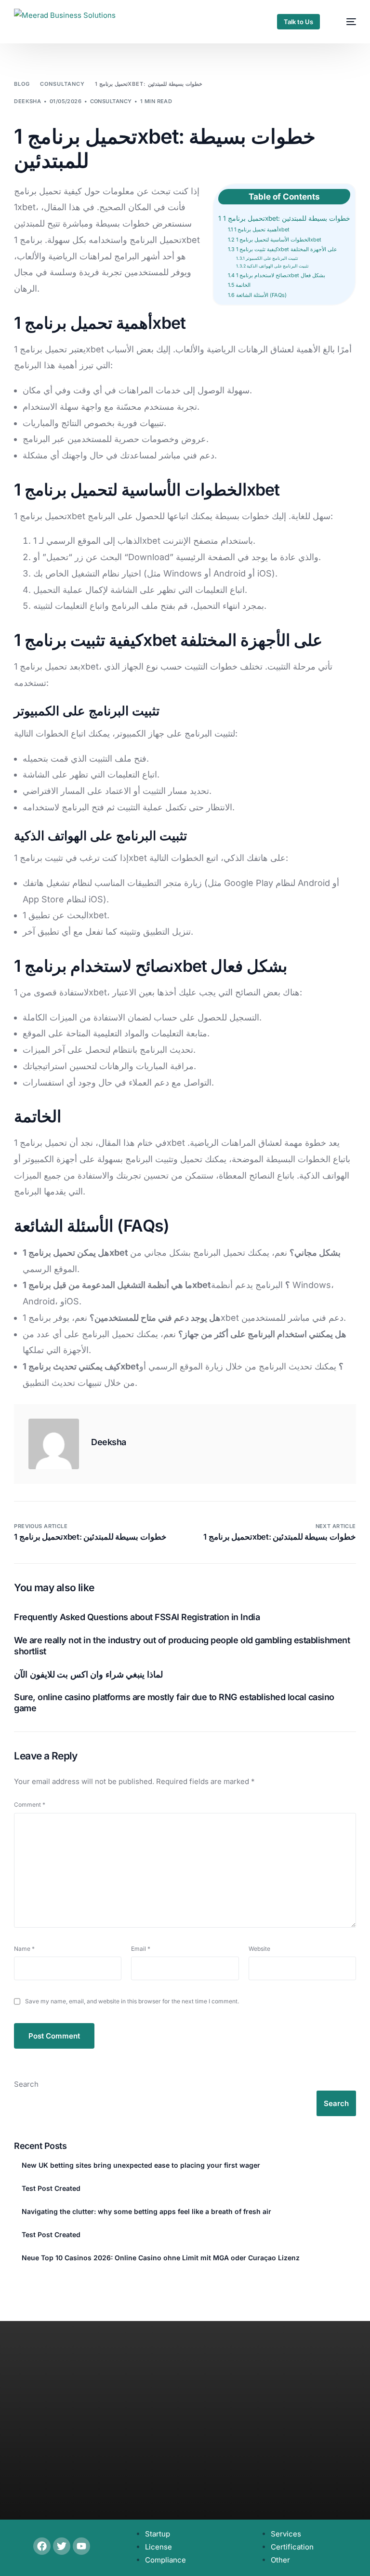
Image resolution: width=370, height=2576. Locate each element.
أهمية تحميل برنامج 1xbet (259, 229)
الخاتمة (239, 285)
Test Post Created (51, 2188)
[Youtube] (81, 2546)
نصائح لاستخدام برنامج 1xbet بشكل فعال (277, 275)
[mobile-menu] (346, 22)
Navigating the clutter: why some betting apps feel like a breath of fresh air (146, 2211)
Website (259, 1949)
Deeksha (27, 101)
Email (141, 1949)
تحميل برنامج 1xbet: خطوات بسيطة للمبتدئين (284, 218)
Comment (30, 1805)
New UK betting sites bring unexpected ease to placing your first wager (141, 2165)
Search (26, 2084)
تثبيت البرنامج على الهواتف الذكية (272, 266)
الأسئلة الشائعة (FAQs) (257, 295)
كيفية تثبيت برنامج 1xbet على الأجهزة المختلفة (283, 249)
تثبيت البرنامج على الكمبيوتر (267, 258)
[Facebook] (42, 2546)
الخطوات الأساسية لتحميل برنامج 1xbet (275, 240)
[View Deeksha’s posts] (54, 1444)
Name (24, 1949)
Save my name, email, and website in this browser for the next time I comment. (132, 2001)
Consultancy (111, 101)
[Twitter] (62, 2546)
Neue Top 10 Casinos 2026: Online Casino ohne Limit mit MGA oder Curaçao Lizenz (161, 2258)
